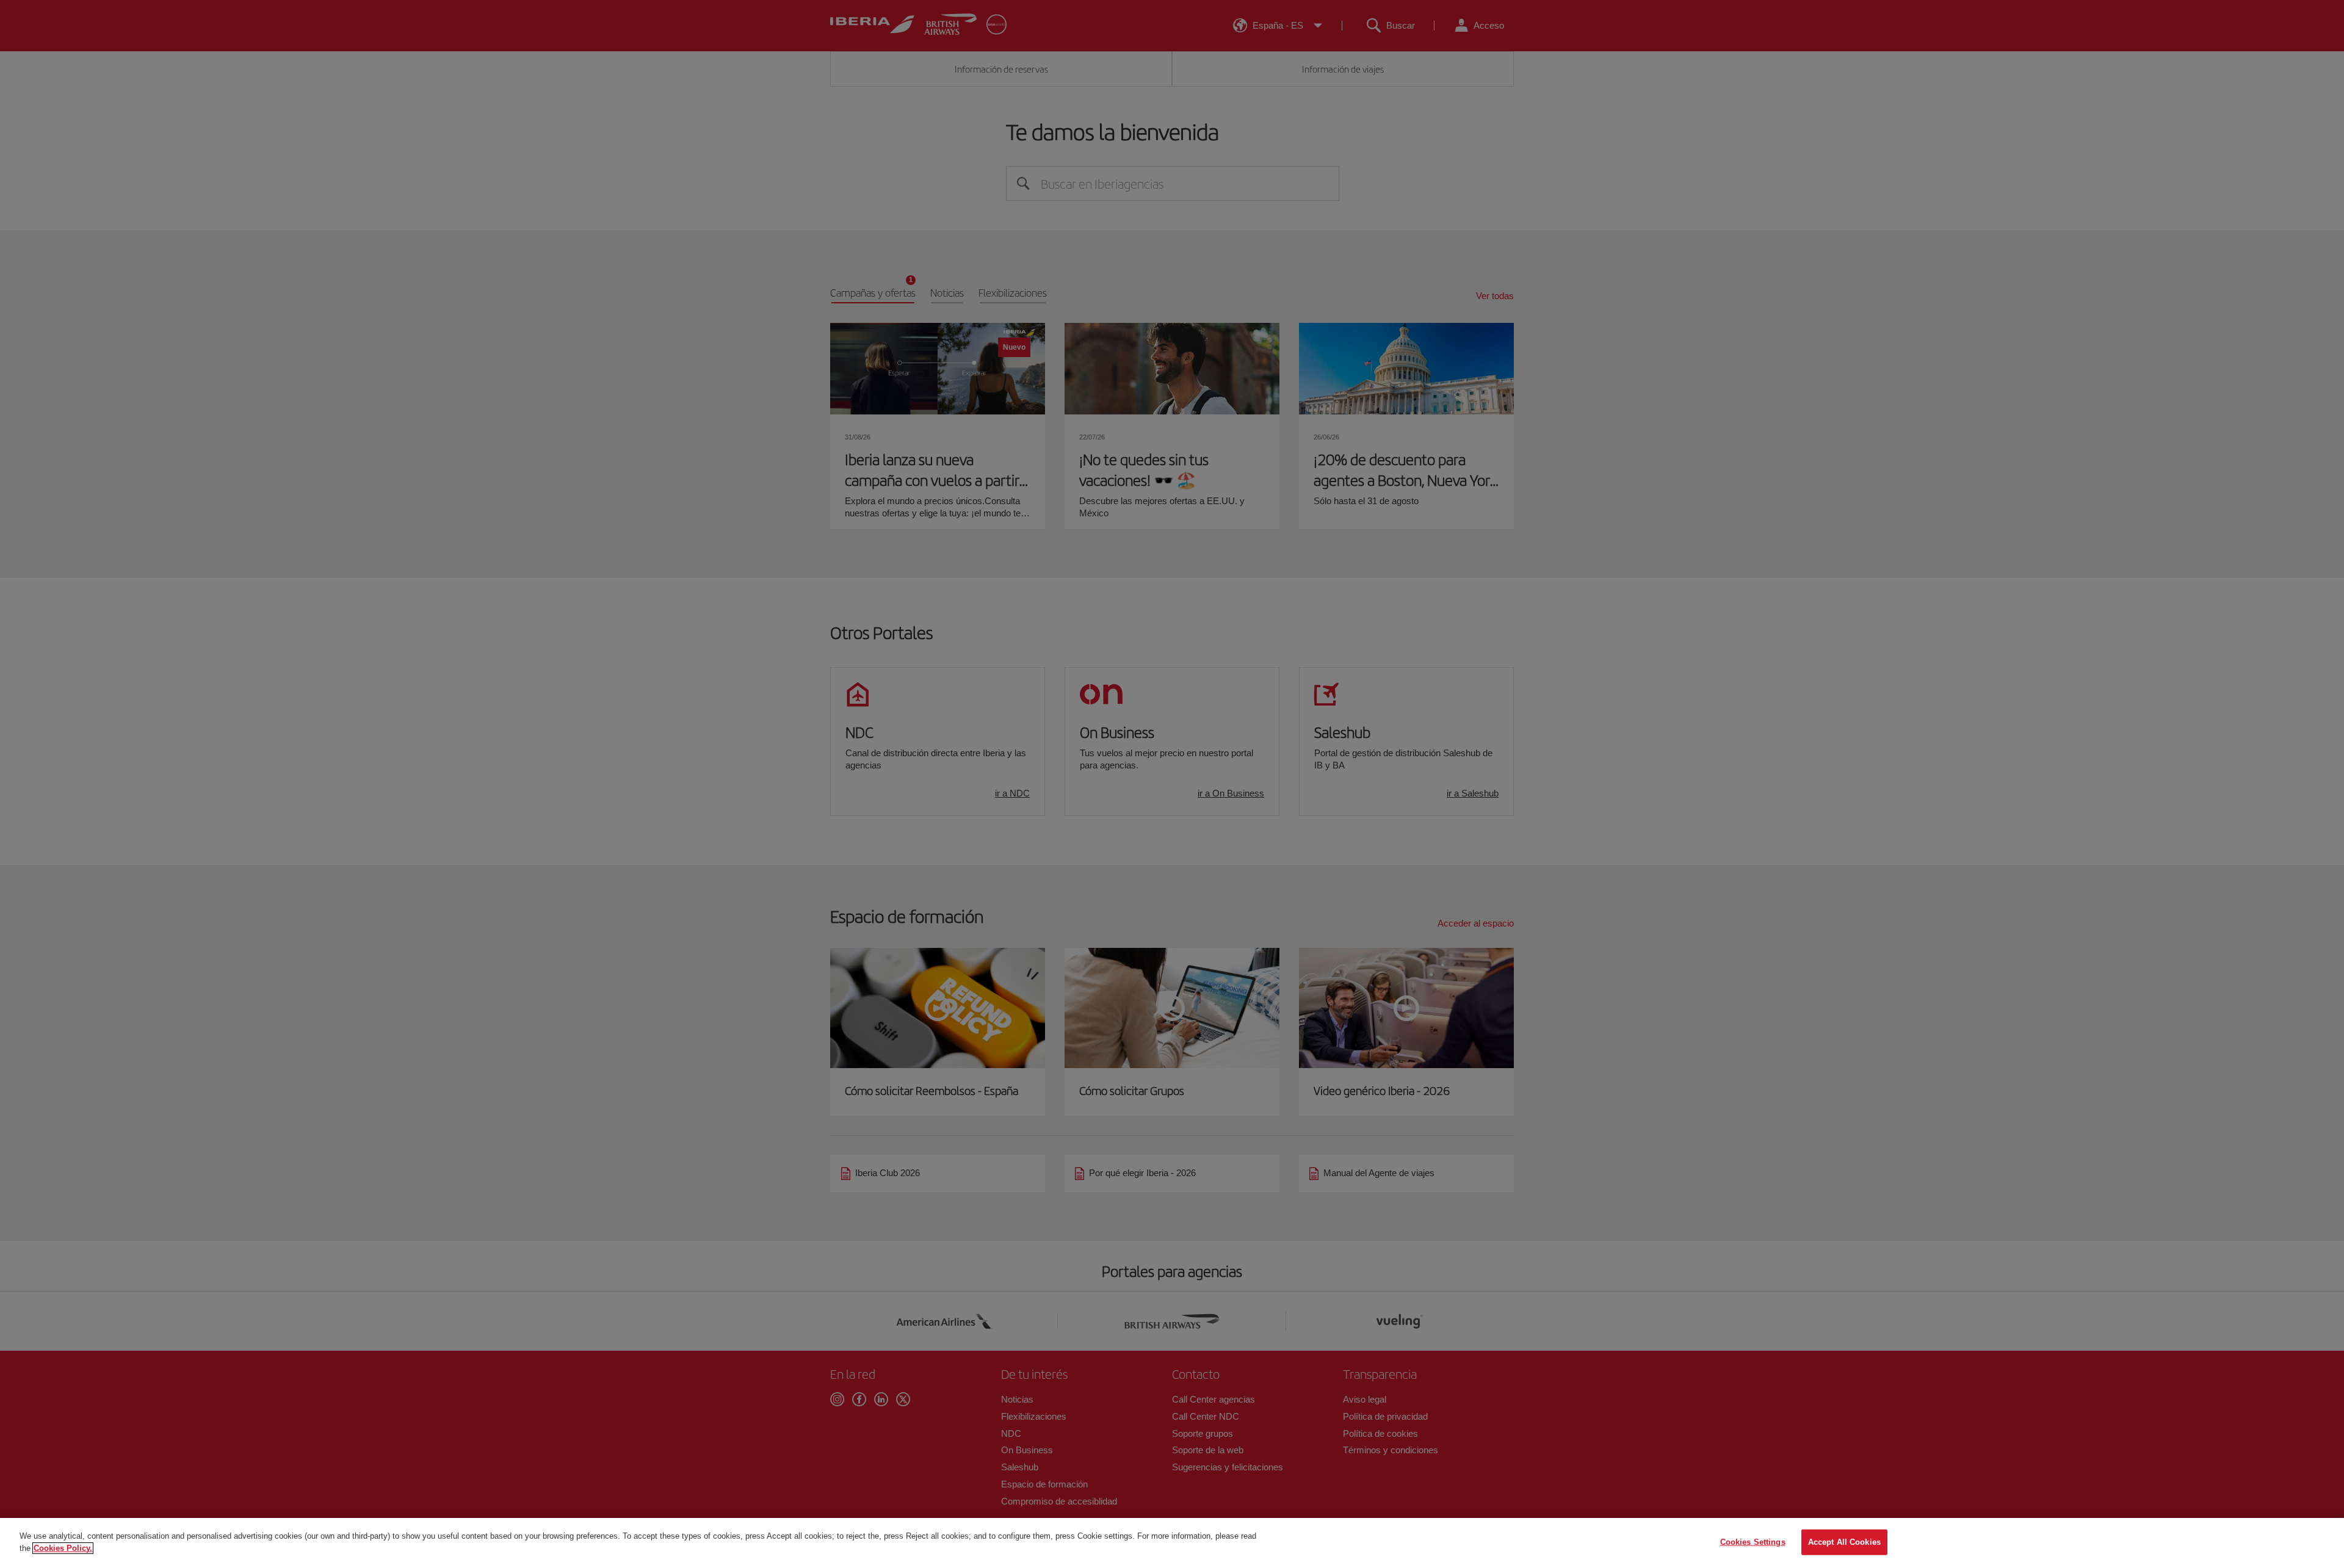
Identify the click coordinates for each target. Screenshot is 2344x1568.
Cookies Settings (1753, 1542)
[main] (1172, 1543)
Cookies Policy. (63, 1548)
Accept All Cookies (1844, 1542)
